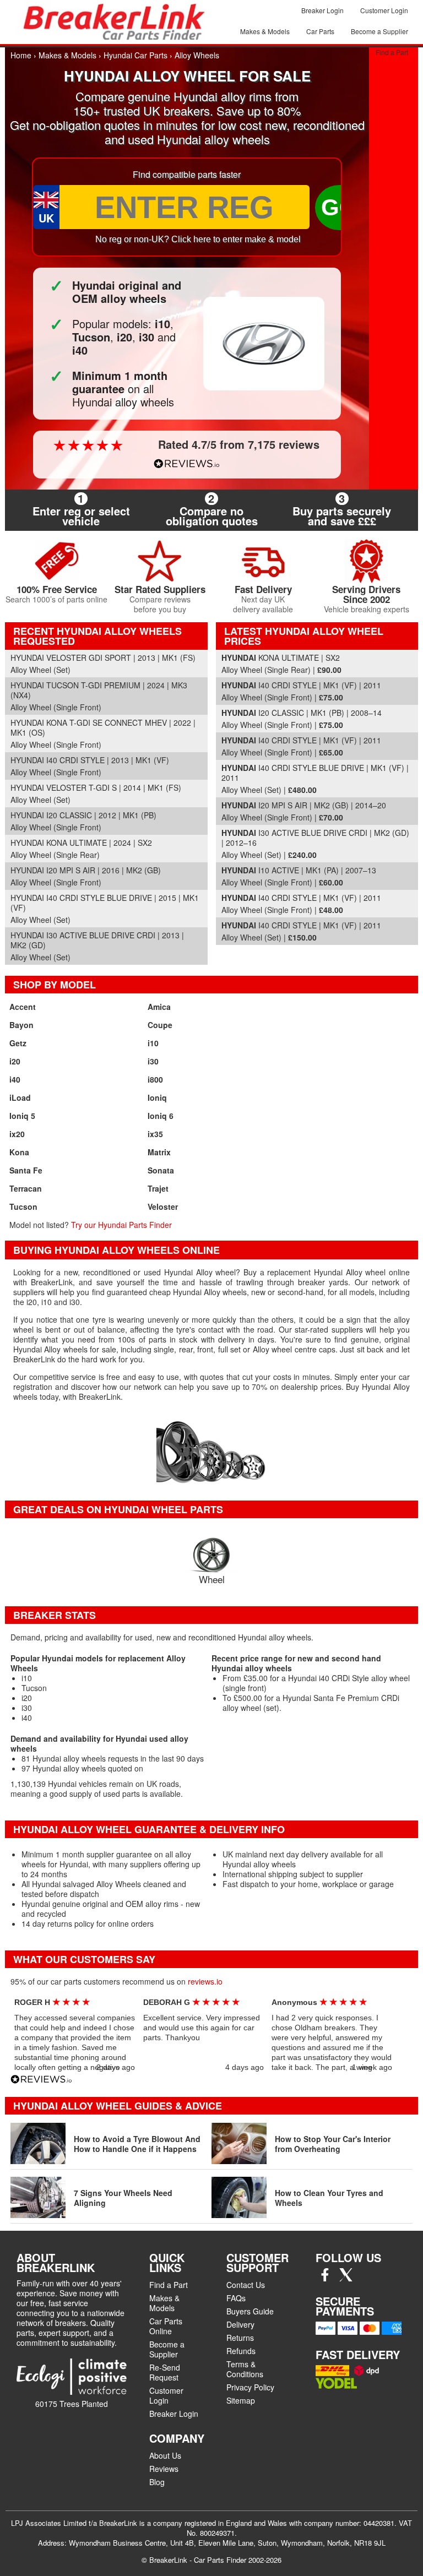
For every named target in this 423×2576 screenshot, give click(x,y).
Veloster (163, 1207)
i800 (155, 1079)
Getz (18, 1043)
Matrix (159, 1152)
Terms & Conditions (245, 2369)
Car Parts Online (166, 2326)
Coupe (160, 1025)
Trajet (158, 1188)
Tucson (23, 1207)
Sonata (161, 1170)
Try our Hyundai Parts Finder (121, 1225)
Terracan (26, 1188)
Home (21, 55)
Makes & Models (265, 31)
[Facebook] (325, 2278)
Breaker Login (322, 10)
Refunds (241, 2351)
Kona (19, 1152)
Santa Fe (26, 1170)
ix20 (17, 1134)
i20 (15, 1061)
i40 (15, 1079)
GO (339, 207)
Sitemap (241, 2400)
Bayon (21, 1025)
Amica (159, 1007)
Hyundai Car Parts (135, 55)
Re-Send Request (165, 2372)
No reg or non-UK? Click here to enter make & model (198, 239)
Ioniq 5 (22, 1116)
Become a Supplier (379, 31)
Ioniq (157, 1097)
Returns (240, 2338)
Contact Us (246, 2285)
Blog (157, 2482)
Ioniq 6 (161, 1116)
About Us (165, 2455)
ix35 (155, 1134)
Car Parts (320, 31)
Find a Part (392, 52)
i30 (153, 1061)
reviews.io (205, 1981)
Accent (23, 1007)
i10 (153, 1043)
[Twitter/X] (346, 2278)
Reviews (164, 2469)
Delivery (240, 2324)
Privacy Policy (250, 2387)
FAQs (236, 2298)
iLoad (20, 1097)
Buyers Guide (250, 2311)
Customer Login (384, 10)
